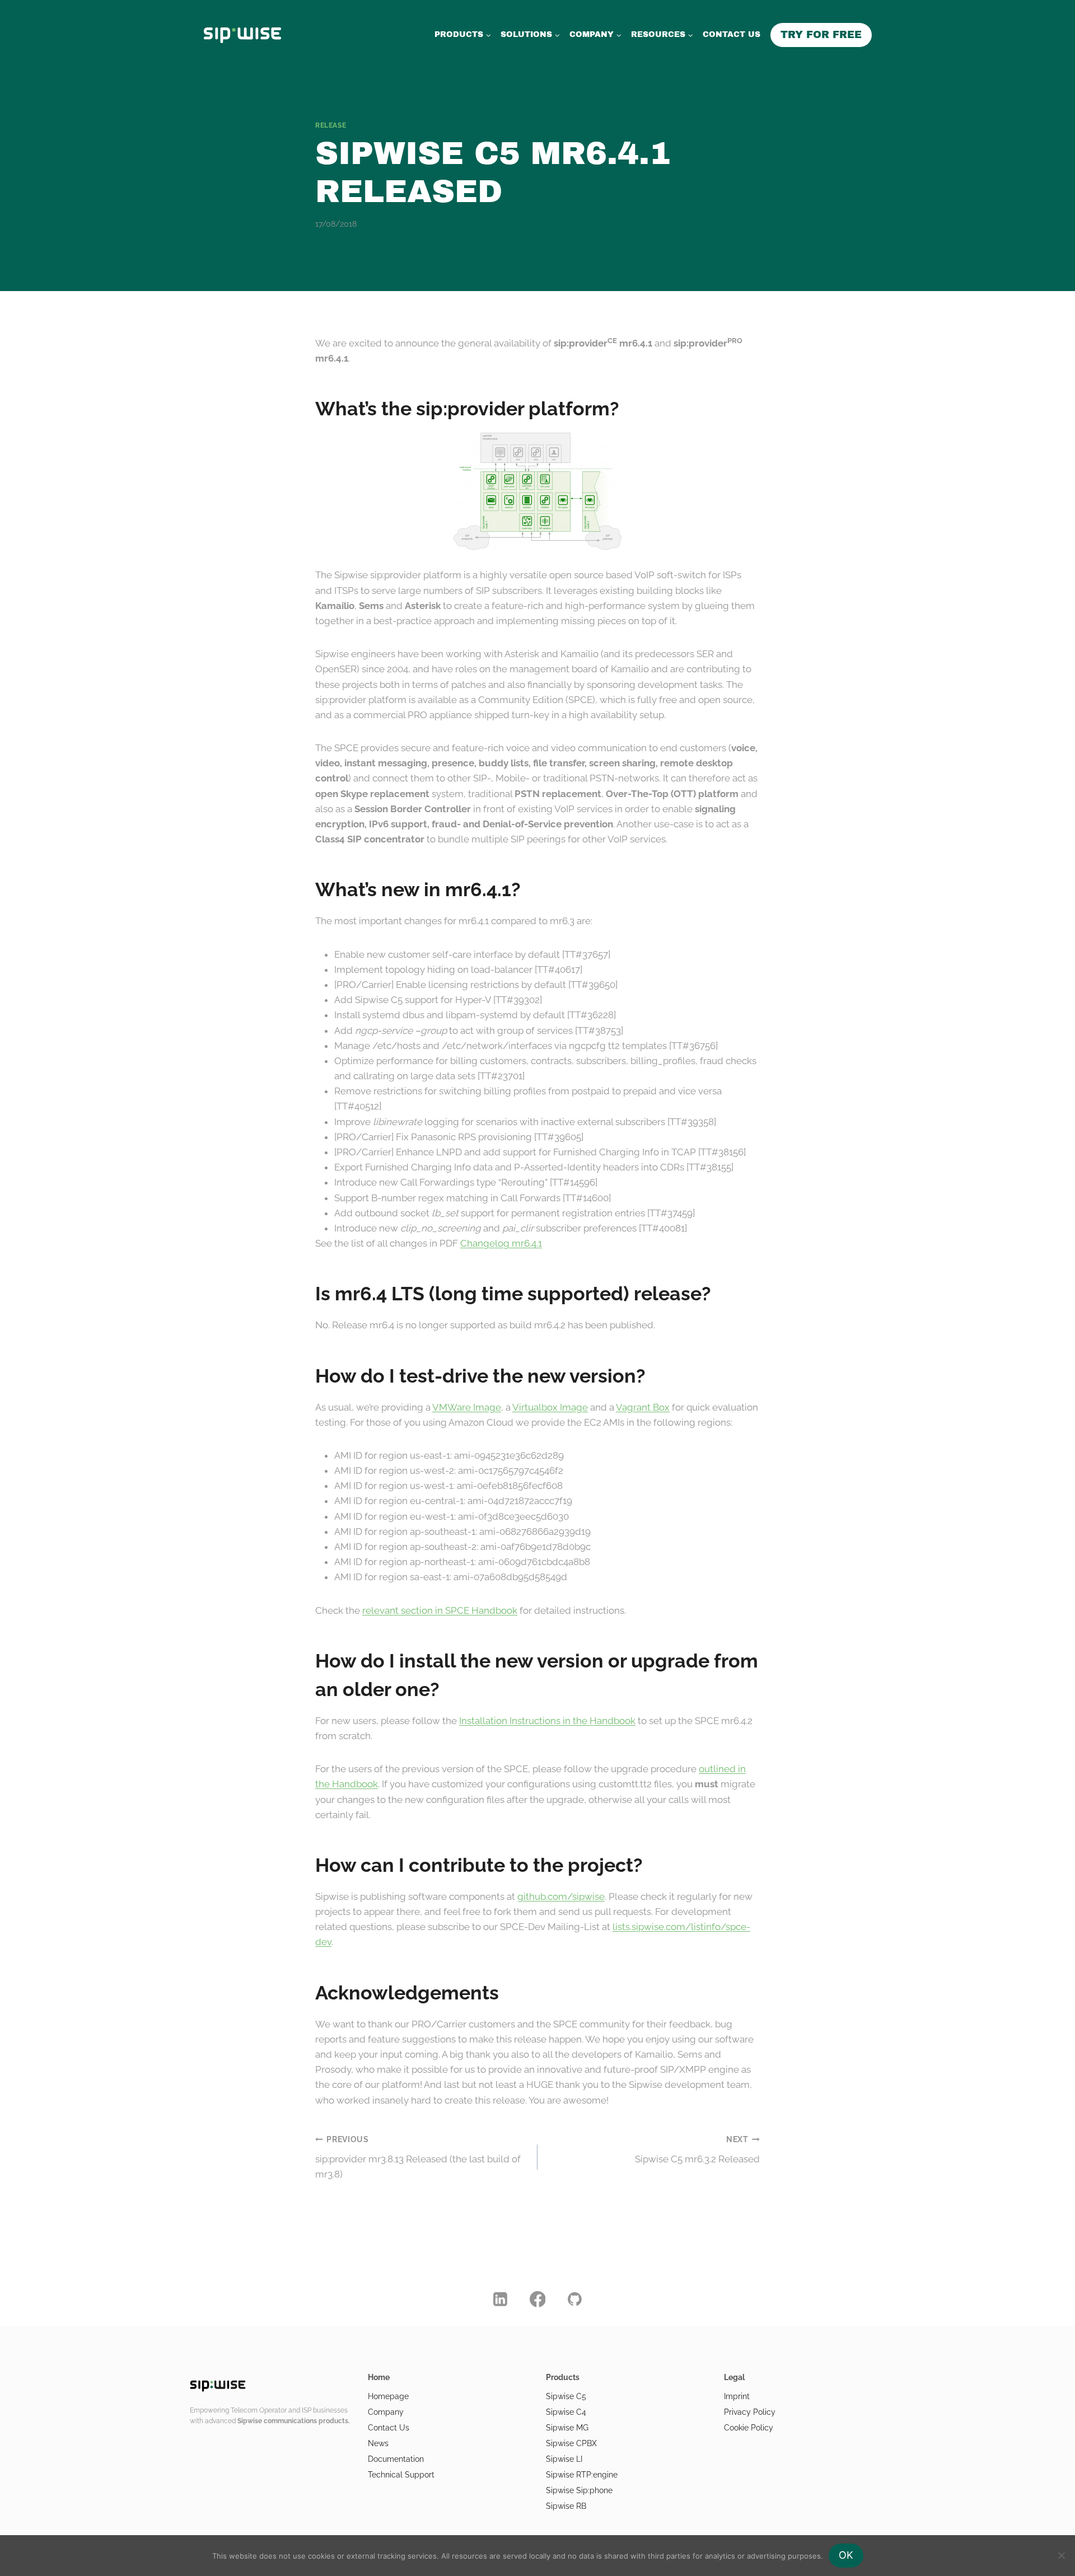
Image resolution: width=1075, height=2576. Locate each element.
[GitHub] (575, 2299)
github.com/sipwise (561, 1896)
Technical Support (401, 2475)
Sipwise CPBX (571, 2443)
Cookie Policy (749, 2428)
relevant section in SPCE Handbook (440, 1610)
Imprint (737, 2396)
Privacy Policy (750, 2412)
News (378, 2443)
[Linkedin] (501, 2299)
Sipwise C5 (566, 2396)
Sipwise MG (567, 2428)
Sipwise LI (564, 2459)
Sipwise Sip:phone (579, 2490)
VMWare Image (467, 1407)
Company (386, 2412)
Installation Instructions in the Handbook (547, 1721)
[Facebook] (537, 2299)
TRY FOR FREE (821, 35)
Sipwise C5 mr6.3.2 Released (697, 2150)
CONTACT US (732, 34)
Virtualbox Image (550, 1407)
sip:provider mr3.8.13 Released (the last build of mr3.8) (418, 2157)
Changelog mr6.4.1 (501, 1243)
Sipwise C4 (566, 2412)
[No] (1061, 2555)
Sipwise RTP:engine (582, 2475)
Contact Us (389, 2428)
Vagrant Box (643, 1407)
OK (846, 2555)
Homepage (388, 2396)
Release (331, 125)
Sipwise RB (566, 2506)
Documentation (396, 2459)
